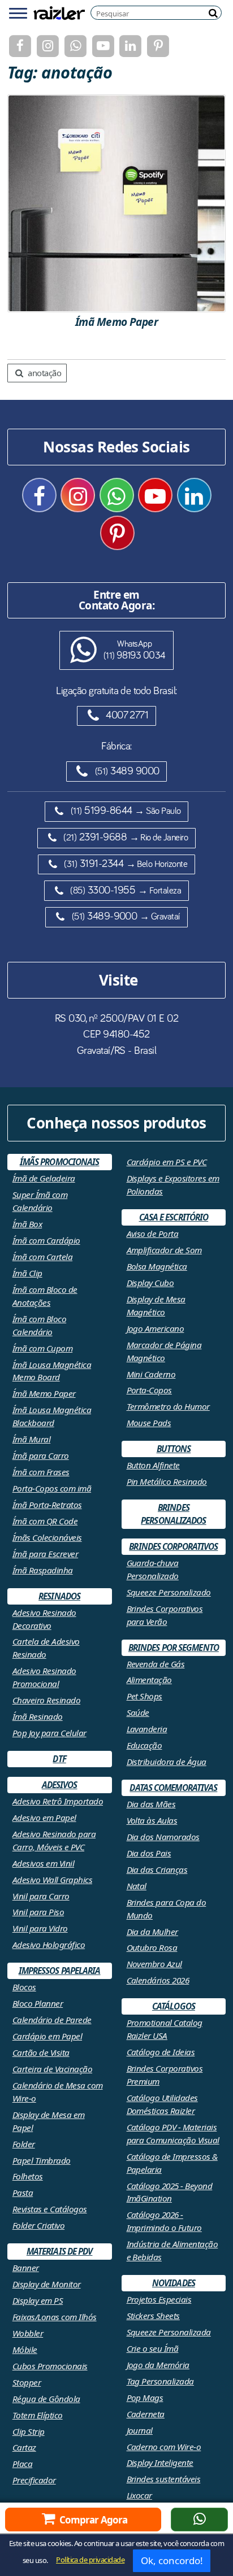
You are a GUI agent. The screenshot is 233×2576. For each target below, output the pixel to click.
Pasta (23, 2193)
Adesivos (60, 1785)
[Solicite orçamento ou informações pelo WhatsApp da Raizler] (199, 2520)
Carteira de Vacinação (52, 2069)
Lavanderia (147, 1729)
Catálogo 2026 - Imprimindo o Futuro (164, 2221)
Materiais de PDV (60, 2251)
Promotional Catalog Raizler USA (165, 2029)
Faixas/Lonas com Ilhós (55, 2317)
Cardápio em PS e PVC (167, 1162)
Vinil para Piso (38, 1912)
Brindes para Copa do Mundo (167, 1909)
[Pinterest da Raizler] (158, 46)
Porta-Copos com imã (52, 1488)
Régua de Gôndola (46, 2399)
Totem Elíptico (38, 2415)
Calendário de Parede (52, 2020)
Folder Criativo (38, 2225)
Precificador (34, 2480)
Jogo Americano (156, 1328)
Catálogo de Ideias (161, 2052)
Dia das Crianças (157, 1869)
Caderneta (146, 2414)
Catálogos (174, 2006)
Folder (24, 2144)
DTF (59, 1759)
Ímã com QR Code (45, 1521)
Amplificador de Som (164, 1250)
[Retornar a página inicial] (59, 12)
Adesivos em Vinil (43, 1863)
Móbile (25, 2350)
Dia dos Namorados (163, 1837)
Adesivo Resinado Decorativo (44, 1619)
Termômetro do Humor (168, 1406)
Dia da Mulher (152, 1932)
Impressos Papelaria (60, 1971)
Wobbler (28, 2333)
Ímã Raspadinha (43, 1570)
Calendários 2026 (158, 1980)
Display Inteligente (160, 2462)
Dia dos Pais (149, 1853)
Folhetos (28, 2176)
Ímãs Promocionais (60, 1162)
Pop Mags (145, 2398)
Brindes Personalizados (173, 1514)
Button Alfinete (153, 1465)
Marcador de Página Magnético (164, 1351)
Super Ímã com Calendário (40, 1201)
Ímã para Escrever (45, 1554)
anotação (44, 373)
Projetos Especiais (159, 2299)
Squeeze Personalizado (169, 1592)
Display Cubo (150, 1283)
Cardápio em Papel (47, 2036)
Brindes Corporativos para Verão (165, 1615)
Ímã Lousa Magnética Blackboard (52, 1416)
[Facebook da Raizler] (20, 46)
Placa (22, 2464)
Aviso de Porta (153, 1233)
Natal (137, 1886)
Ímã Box (27, 1224)
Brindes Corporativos (173, 1546)
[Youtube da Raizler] (103, 46)
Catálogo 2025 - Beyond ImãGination (170, 2192)
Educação (144, 1745)
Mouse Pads (149, 1423)
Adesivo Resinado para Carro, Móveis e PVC (54, 1840)
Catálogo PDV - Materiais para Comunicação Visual (173, 2133)
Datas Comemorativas (173, 1788)
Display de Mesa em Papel (49, 2121)
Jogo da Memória (158, 2365)
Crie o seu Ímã (153, 2348)
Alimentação (149, 1680)
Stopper (27, 2382)
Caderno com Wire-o (164, 2447)
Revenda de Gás (156, 1664)
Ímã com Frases (41, 1472)
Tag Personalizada (160, 2381)
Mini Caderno (151, 1374)
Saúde (138, 1712)
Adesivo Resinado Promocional (44, 1677)
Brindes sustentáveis (164, 2479)
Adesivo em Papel (44, 1817)
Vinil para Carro (41, 1896)
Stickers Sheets (153, 2316)
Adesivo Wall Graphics (52, 1880)
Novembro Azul (154, 1964)
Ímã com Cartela (42, 1257)
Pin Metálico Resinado (167, 1481)
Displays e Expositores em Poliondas (173, 1185)
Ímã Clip (27, 1273)
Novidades (174, 2283)
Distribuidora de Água (167, 1762)
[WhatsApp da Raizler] (75, 46)
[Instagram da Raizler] (48, 46)
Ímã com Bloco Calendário (39, 1325)
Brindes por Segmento (174, 1647)
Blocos (24, 1987)
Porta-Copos (149, 1390)
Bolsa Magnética (157, 1266)
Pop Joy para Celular (49, 1733)
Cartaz (24, 2447)
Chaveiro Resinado (46, 1700)
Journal (140, 2430)
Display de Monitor (47, 2284)
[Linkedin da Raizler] (130, 46)
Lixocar (139, 2495)
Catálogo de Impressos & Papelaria (172, 2163)
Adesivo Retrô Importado (58, 1801)
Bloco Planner (38, 2003)
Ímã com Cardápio (46, 1240)
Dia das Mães (151, 1804)
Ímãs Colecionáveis (47, 1537)
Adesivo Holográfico (49, 1945)
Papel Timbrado (42, 2160)
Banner (26, 2268)
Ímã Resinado (38, 1716)
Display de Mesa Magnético (156, 1306)
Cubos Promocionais (50, 2366)
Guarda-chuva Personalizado (153, 1569)
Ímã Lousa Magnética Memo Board (52, 1371)
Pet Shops (144, 1696)
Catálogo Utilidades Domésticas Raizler (162, 2104)
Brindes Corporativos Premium (165, 2075)
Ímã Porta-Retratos (47, 1505)
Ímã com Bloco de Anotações (45, 1296)
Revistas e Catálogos (50, 2209)
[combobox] (159, 13)
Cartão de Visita (41, 2052)
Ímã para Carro (41, 1455)
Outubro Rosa (152, 1947)
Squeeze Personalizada (169, 2332)
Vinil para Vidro (40, 1928)
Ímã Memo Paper (44, 1393)
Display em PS (38, 2300)
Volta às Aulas (152, 1820)
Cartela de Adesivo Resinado (46, 1648)
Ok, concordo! (172, 2560)
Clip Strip (29, 2431)
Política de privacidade (90, 2560)
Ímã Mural (31, 1439)
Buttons (174, 1449)
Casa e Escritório (174, 1217)
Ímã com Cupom (42, 1348)
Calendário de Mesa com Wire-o (58, 2092)
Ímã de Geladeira (44, 1178)
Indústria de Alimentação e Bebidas (172, 2250)
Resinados (59, 1596)
